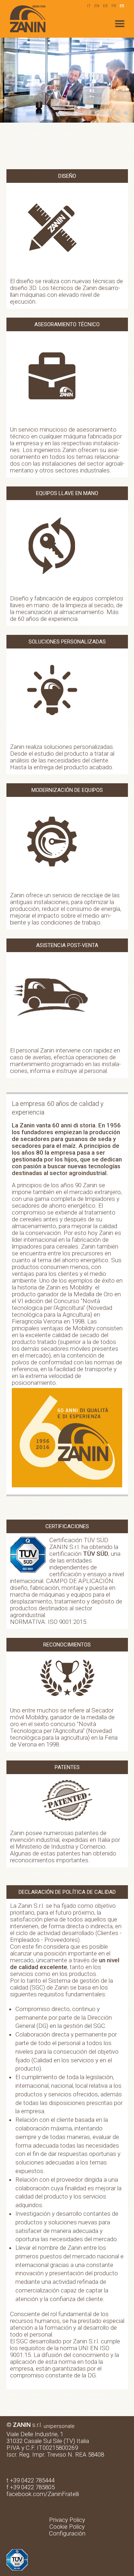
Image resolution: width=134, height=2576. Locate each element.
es (122, 6)
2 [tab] (94, 113)
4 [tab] (110, 113)
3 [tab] (102, 113)
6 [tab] (127, 113)
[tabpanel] (67, 80)
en (97, 6)
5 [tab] (119, 113)
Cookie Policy (67, 2527)
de (105, 6)
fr (114, 6)
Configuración (67, 2533)
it (89, 6)
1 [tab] (86, 113)
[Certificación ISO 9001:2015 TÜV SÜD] (17, 2552)
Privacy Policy (67, 2520)
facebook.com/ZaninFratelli (43, 2494)
